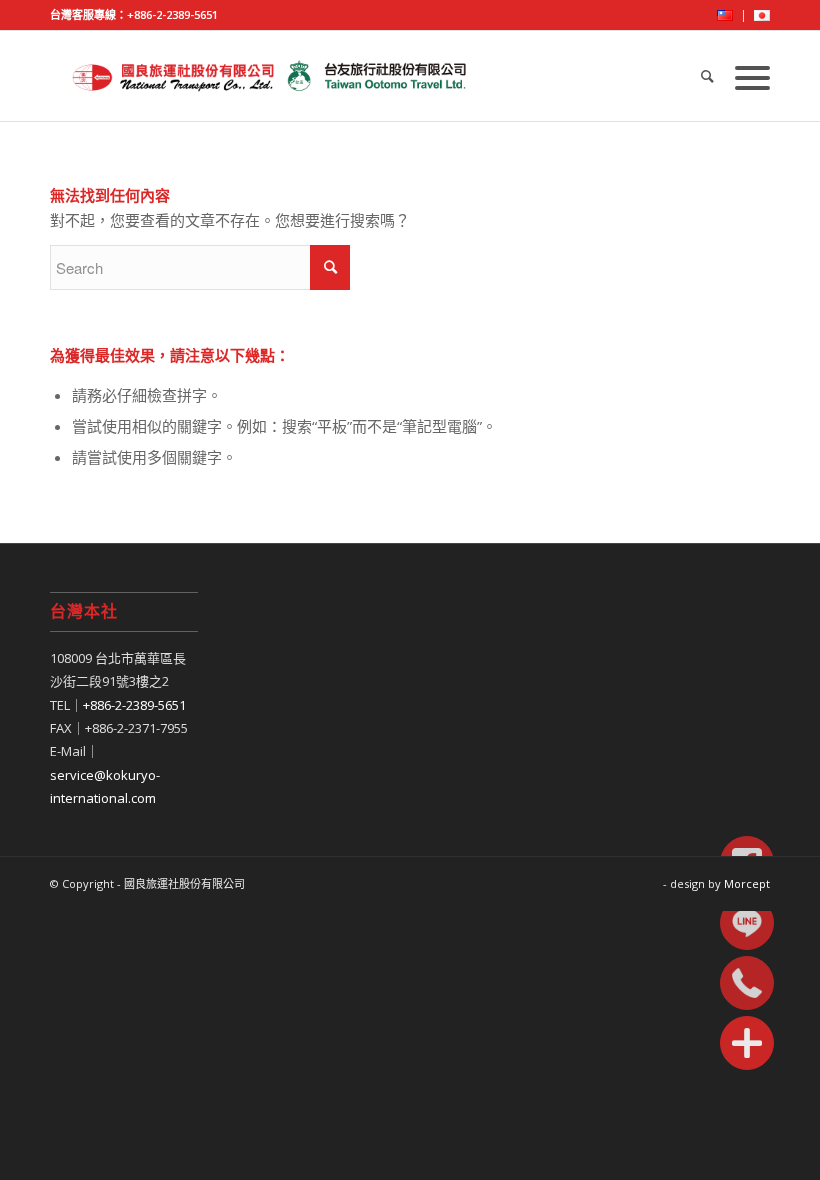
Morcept (747, 883)
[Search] (708, 76)
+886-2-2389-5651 (172, 14)
